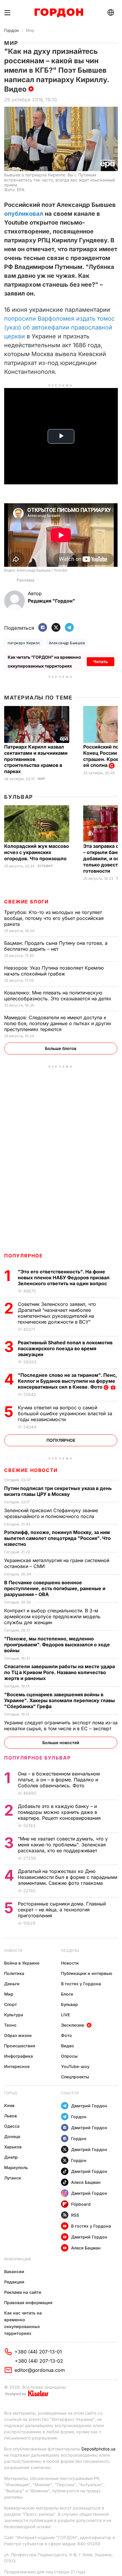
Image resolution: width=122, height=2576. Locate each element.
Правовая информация (28, 2303)
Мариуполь (16, 2167)
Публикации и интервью (87, 1973)
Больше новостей (61, 1743)
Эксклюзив (73, 2025)
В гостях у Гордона (81, 1984)
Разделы (70, 1951)
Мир (30, 30)
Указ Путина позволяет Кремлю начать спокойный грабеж (54, 971)
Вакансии (14, 2271)
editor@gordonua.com (40, 2370)
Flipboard (81, 2204)
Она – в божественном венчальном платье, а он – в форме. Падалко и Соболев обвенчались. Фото (59, 1780)
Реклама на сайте (23, 2292)
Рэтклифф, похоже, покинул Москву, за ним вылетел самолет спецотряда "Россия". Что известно (57, 1538)
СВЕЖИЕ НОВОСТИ (31, 1470)
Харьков (13, 2147)
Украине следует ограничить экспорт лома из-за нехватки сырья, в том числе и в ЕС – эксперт (61, 1726)
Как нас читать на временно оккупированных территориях (23, 2323)
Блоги (67, 1994)
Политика (14, 1973)
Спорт (11, 2004)
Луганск (13, 2178)
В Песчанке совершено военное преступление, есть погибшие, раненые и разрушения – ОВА (55, 1588)
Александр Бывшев (67, 643)
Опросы (69, 2056)
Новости (13, 1951)
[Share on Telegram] (69, 628)
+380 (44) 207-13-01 (38, 2352)
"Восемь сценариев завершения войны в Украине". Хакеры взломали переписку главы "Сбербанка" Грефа (60, 1700)
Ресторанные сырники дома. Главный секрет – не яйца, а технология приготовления (62, 1910)
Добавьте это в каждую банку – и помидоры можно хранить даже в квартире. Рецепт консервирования (60, 1812)
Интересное (17, 2066)
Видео (68, 2046)
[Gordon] (59, 13)
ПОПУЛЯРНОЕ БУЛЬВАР (37, 1758)
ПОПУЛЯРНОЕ (23, 1256)
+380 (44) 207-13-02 (39, 2361)
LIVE (65, 2015)
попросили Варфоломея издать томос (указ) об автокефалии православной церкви (59, 327)
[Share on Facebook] (43, 628)
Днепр (11, 2157)
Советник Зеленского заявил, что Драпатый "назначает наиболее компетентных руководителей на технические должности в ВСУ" (57, 1313)
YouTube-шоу (75, 2066)
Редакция (14, 2282)
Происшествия (20, 2046)
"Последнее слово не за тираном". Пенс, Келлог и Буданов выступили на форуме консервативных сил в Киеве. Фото (67, 1381)
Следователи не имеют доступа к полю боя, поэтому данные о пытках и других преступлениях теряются (58, 1023)
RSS (75, 2215)
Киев (9, 2105)
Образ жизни (18, 2035)
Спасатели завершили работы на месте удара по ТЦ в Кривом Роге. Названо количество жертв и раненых (60, 1672)
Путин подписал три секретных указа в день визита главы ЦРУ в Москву (58, 1491)
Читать (101, 662)
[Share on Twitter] (56, 628)
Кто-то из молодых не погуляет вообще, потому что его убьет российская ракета (54, 918)
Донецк (12, 2136)
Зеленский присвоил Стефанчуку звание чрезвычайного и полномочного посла (51, 1513)
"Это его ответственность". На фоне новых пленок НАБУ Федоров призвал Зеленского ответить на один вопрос (64, 1278)
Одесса (12, 2126)
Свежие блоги (26, 902)
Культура (14, 2015)
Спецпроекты (75, 2077)
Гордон (11, 30)
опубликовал (24, 214)
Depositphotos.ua (98, 2449)
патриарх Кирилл (24, 643)
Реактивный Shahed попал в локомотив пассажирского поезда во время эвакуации (65, 1348)
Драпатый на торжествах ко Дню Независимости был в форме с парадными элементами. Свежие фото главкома (68, 1877)
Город (11, 2093)
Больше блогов (61, 1048)
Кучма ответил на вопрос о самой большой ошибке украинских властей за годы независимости (65, 1413)
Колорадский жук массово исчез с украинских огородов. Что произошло (37, 852)
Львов (11, 2116)
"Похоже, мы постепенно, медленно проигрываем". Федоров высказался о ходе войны (57, 1645)
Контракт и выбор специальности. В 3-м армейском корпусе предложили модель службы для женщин (52, 1616)
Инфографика (19, 2056)
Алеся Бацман (86, 2182)
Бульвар (19, 797)
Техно (10, 2025)
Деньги (12, 1984)
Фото (66, 2035)
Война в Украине (22, 1963)
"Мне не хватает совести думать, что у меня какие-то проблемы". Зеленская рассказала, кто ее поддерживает (63, 1845)
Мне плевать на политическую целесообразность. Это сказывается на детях (58, 996)
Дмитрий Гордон (89, 2106)
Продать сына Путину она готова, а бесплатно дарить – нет (56, 946)
